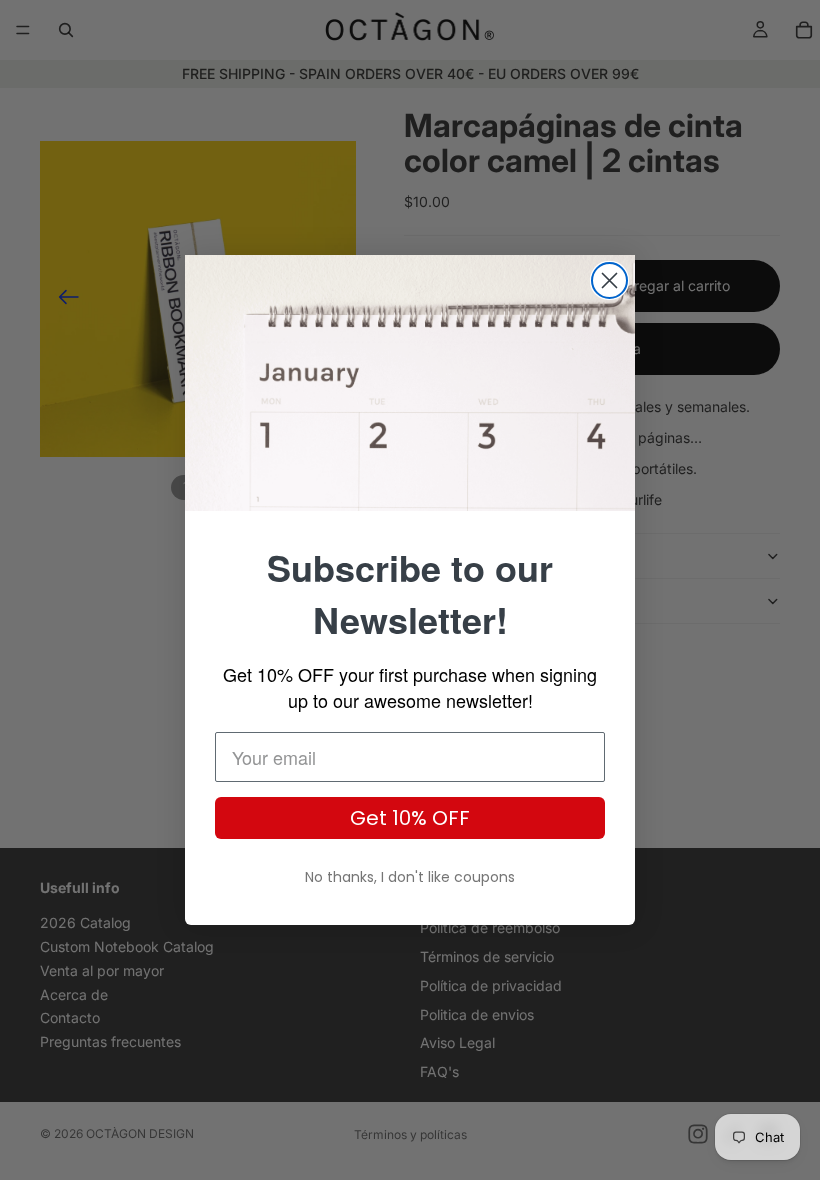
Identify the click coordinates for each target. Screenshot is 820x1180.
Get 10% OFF (410, 818)
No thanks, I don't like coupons (410, 877)
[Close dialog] (609, 280)
